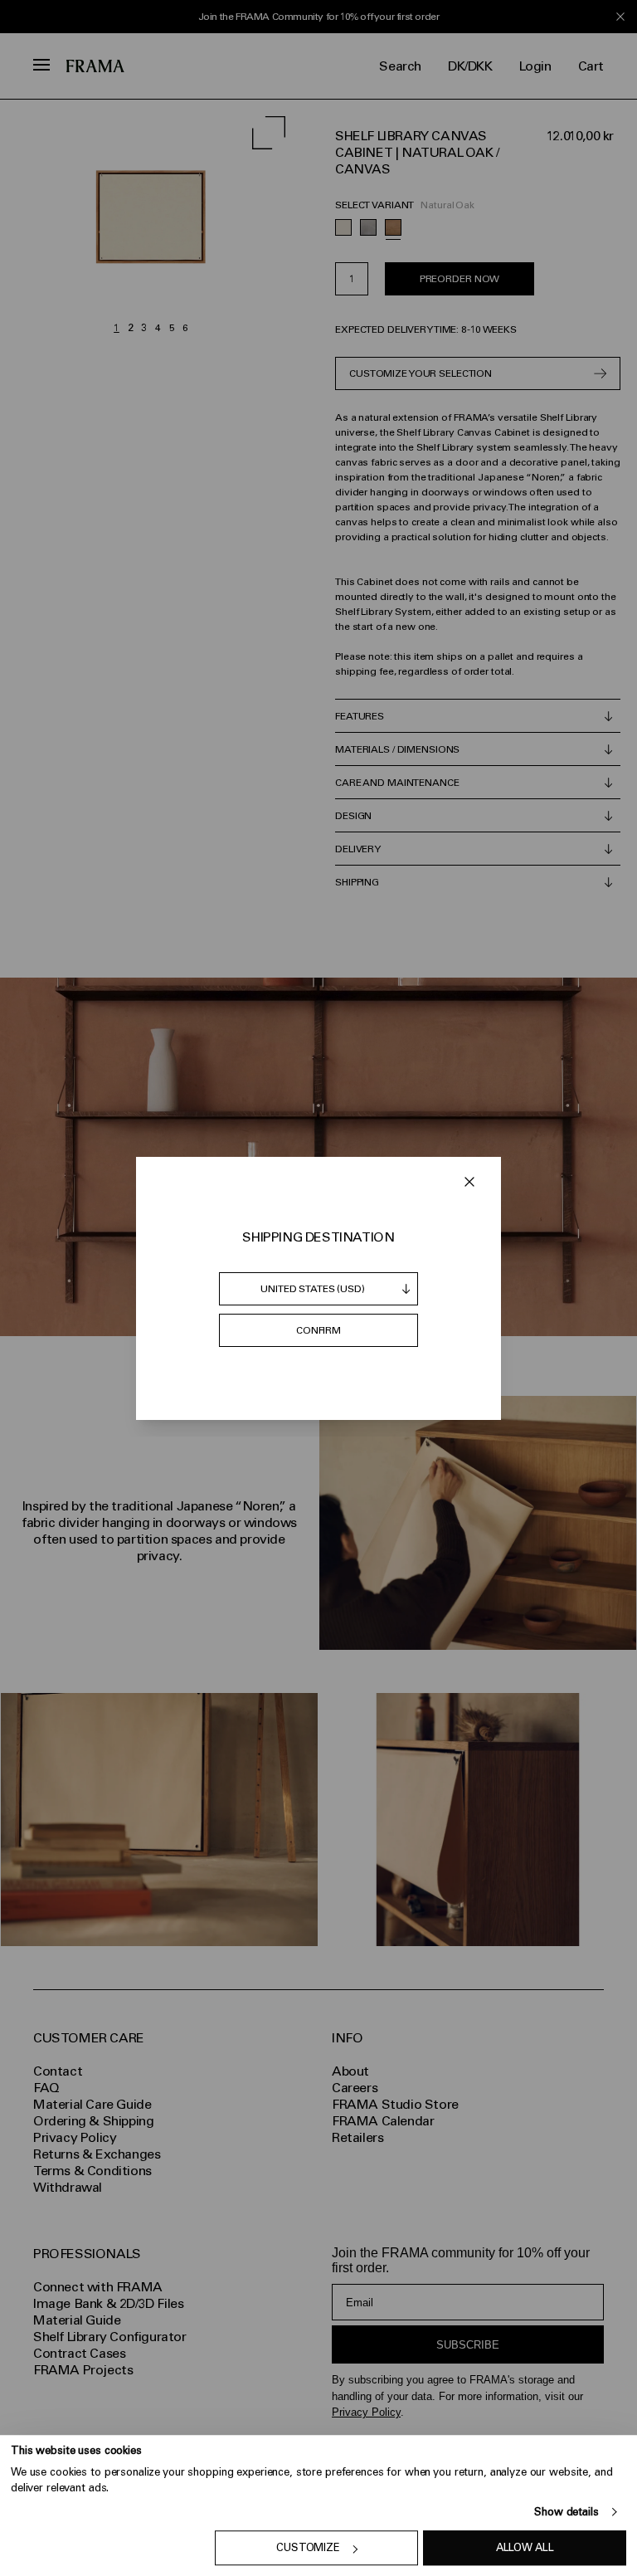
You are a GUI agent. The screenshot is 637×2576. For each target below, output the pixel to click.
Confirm (318, 1330)
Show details (566, 2512)
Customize (308, 2548)
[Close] (469, 1182)
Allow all (525, 2548)
